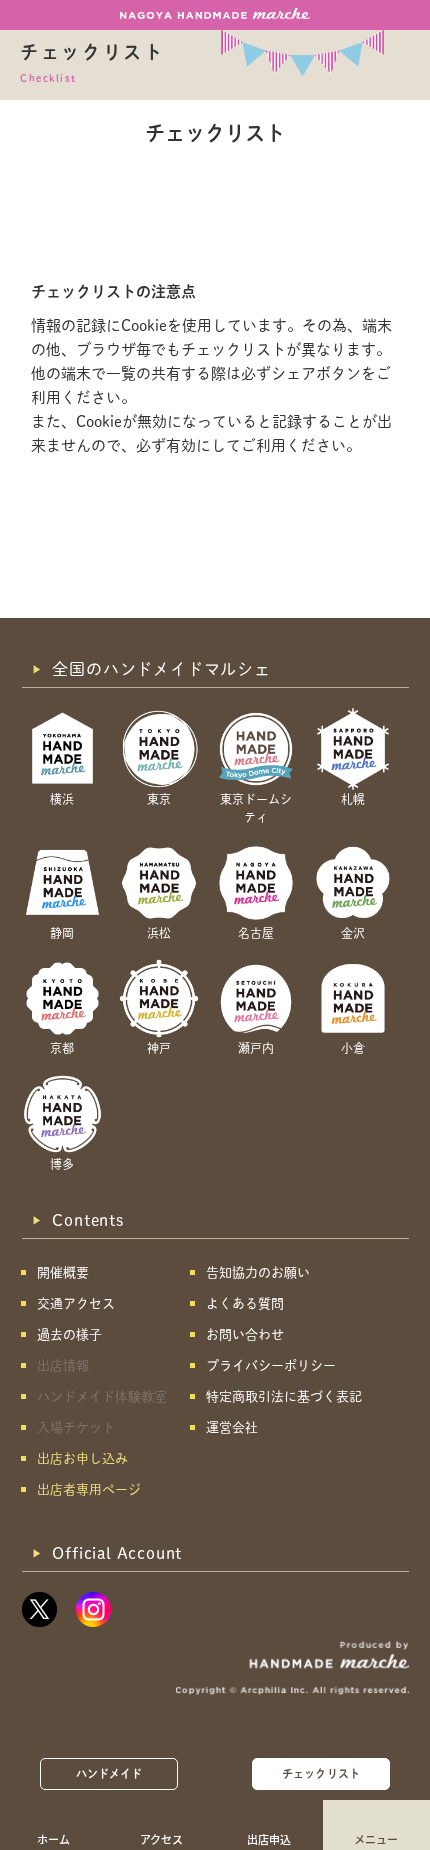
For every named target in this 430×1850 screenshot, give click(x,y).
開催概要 (63, 1272)
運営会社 (232, 1427)
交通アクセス (76, 1303)
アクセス (161, 1839)
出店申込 (269, 1839)
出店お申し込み (82, 1458)
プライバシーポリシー (271, 1365)
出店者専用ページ (89, 1489)
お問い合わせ (245, 1334)
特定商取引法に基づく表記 (284, 1396)
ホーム (53, 1839)
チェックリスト (321, 1773)
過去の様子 (69, 1334)
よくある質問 (245, 1303)
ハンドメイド (109, 1773)
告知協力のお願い (258, 1272)
